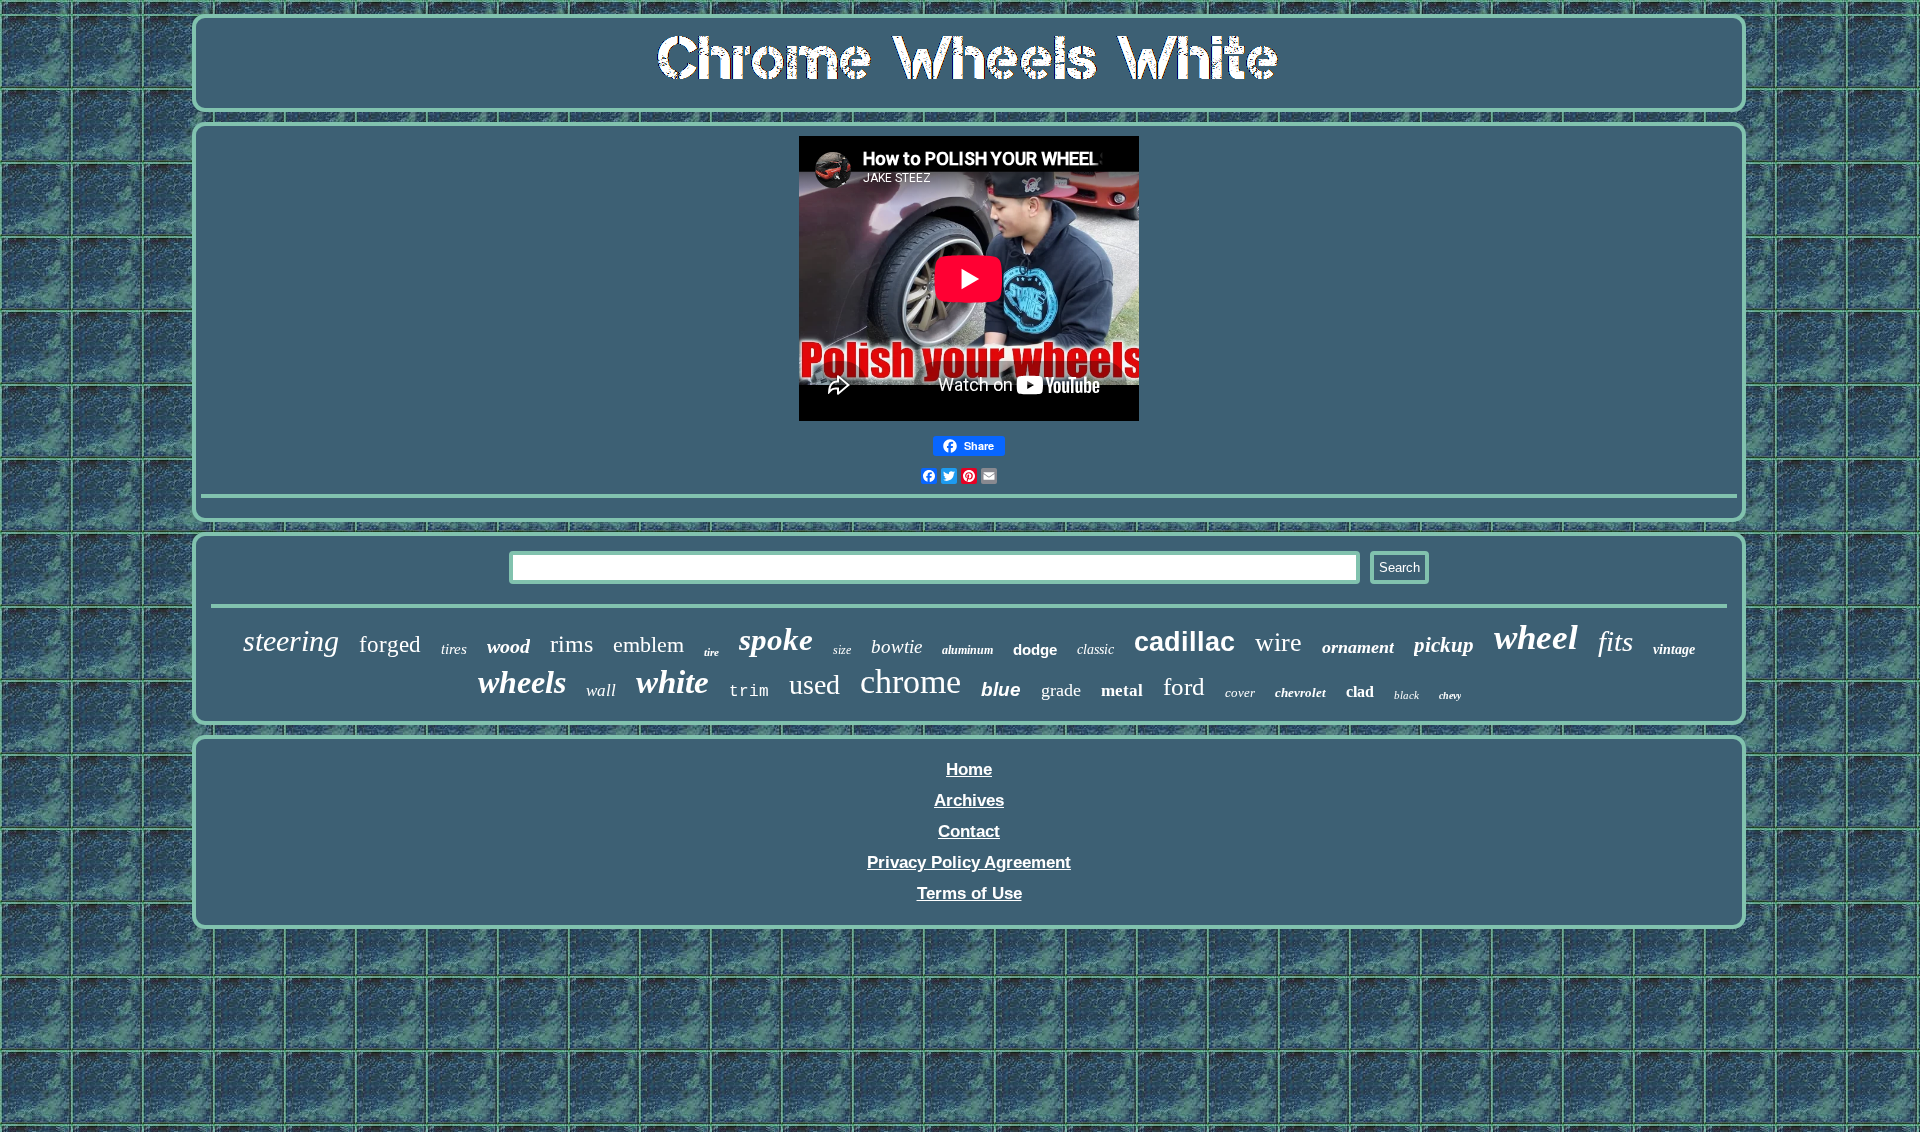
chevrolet (1300, 692)
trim (749, 692)
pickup (1444, 645)
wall (601, 690)
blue (1001, 689)
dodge (1035, 649)
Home (969, 769)
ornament (1358, 647)
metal (1122, 690)
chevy (1450, 695)
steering (291, 640)
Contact (969, 831)
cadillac (1184, 642)
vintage (1674, 649)
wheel (1536, 637)
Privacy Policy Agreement (969, 862)
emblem (648, 644)
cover (1240, 692)
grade (1061, 690)
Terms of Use (969, 893)
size (842, 650)
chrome (910, 681)
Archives (969, 800)
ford (1184, 686)
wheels (522, 682)
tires (454, 649)
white (672, 682)
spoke (776, 639)
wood (508, 646)
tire (711, 652)
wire (1278, 642)
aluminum (967, 650)
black (1406, 695)
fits (1615, 641)
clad (1360, 691)
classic (1095, 649)
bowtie (896, 646)
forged (390, 644)
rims (571, 644)
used (814, 684)
